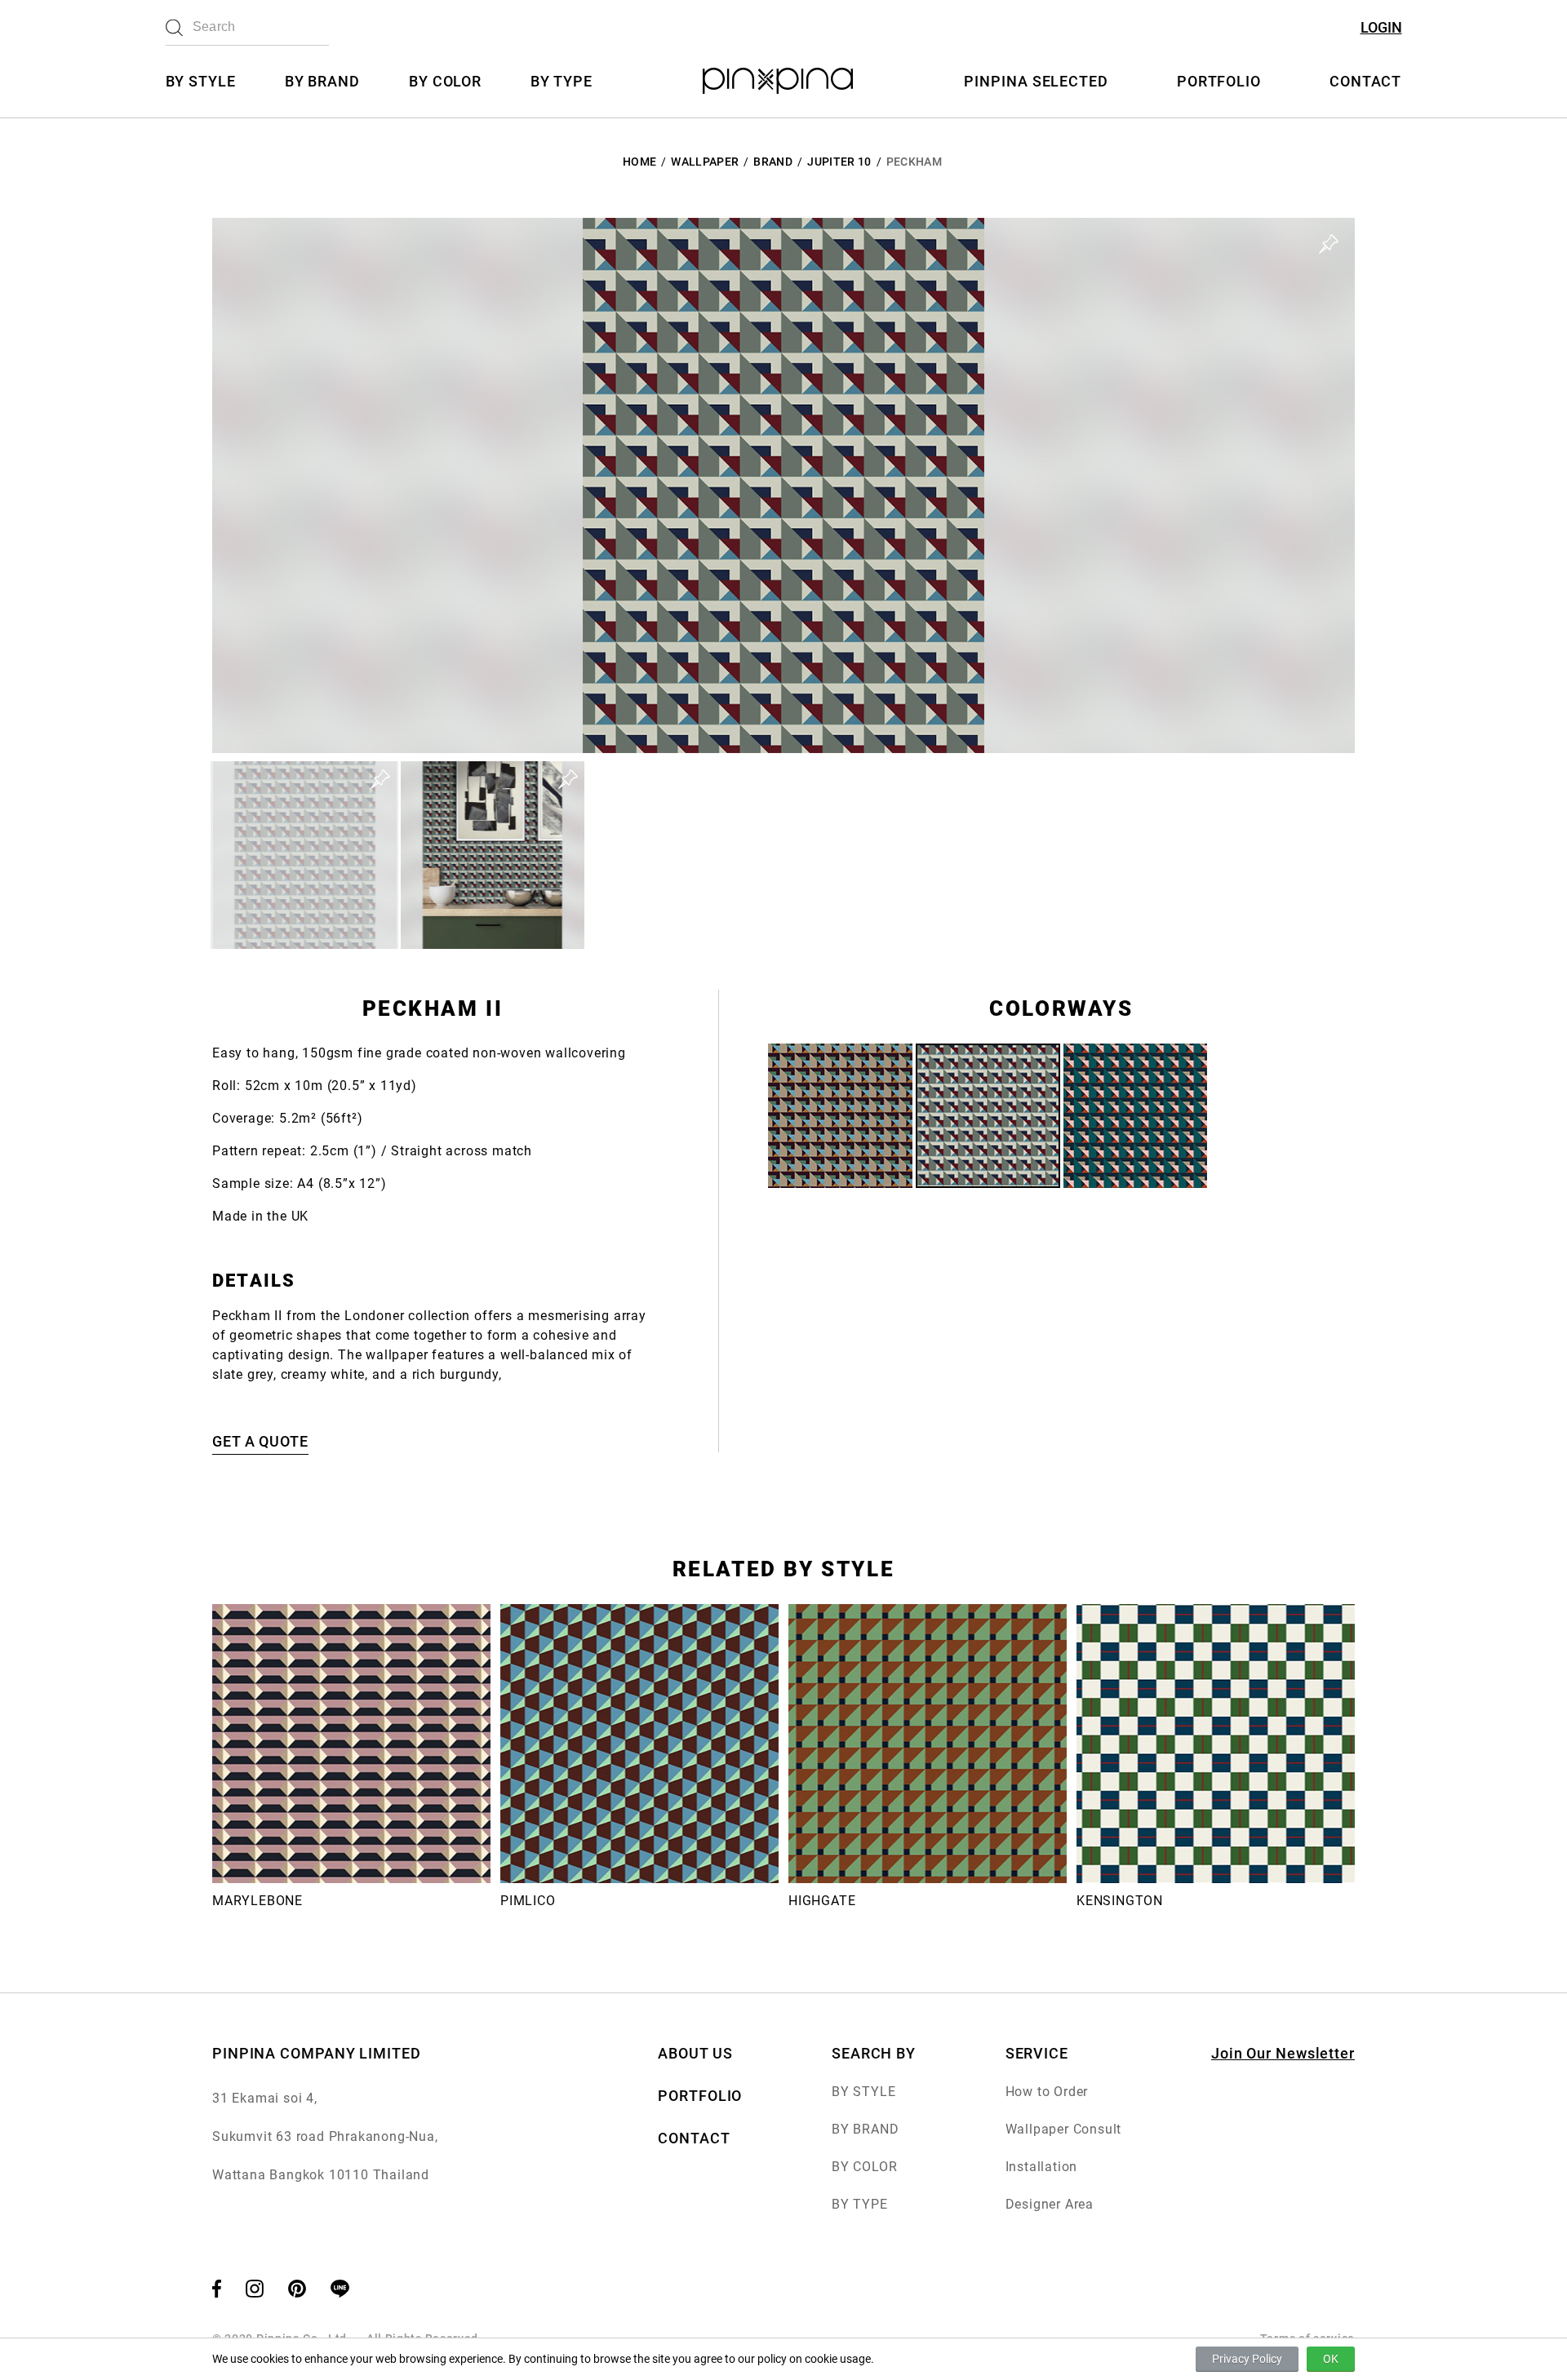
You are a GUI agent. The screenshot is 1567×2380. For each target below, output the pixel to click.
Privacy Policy (1247, 2359)
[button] (304, 855)
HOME (639, 162)
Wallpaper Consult (1064, 2129)
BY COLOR (445, 81)
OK (1331, 2359)
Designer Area (1050, 2204)
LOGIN (1381, 27)
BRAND (773, 162)
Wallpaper (705, 162)
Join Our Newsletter (1283, 2053)
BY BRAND (322, 81)
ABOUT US (695, 2053)
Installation (1042, 2167)
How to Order (1047, 2092)
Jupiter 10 (839, 162)
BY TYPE (561, 81)
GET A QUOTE (260, 1441)
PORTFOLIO (1219, 81)
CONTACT (1365, 81)
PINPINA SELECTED (1036, 81)
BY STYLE (201, 81)
